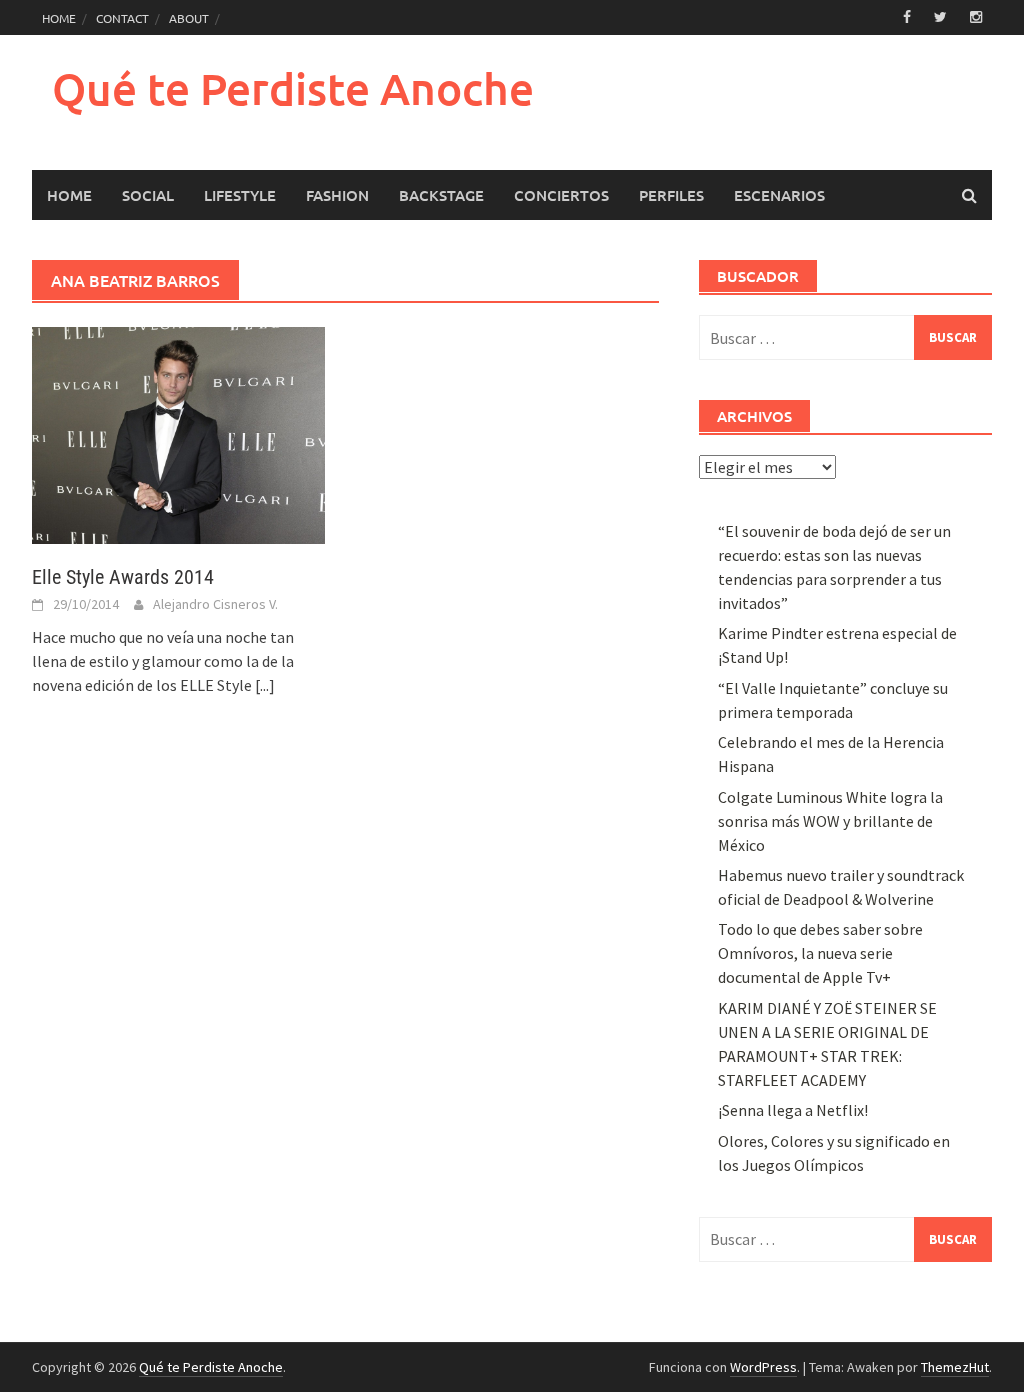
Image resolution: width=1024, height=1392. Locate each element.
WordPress (763, 1367)
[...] (265, 685)
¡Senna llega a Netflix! (793, 1110)
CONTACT (122, 18)
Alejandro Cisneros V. (215, 604)
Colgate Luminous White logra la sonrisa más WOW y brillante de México (830, 821)
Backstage (441, 195)
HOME (59, 18)
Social (148, 195)
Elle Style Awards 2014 (123, 577)
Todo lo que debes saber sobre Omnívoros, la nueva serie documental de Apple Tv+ (820, 953)
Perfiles (671, 195)
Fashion (337, 195)
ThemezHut (955, 1367)
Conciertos (561, 195)
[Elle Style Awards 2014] (178, 434)
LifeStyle (240, 195)
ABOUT (189, 18)
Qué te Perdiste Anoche (293, 88)
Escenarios (779, 195)
